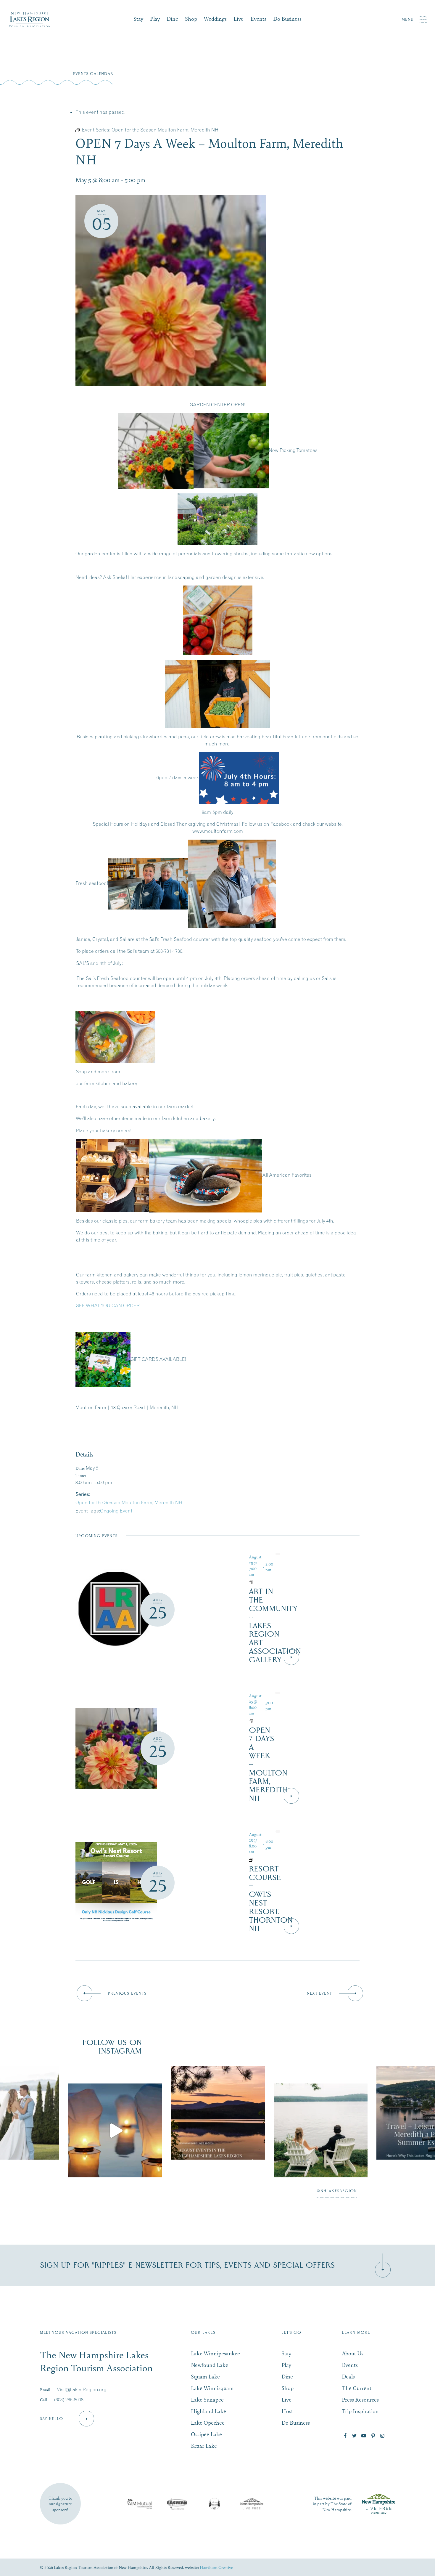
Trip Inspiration (360, 2411)
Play (155, 19)
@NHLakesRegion (337, 2191)
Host (287, 2411)
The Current (357, 2388)
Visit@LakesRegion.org (82, 2389)
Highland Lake (208, 2411)
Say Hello (52, 2419)
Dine (172, 19)
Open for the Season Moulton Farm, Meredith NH (129, 1502)
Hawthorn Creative (216, 2567)
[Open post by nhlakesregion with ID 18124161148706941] (321, 2131)
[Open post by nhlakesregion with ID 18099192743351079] (218, 2113)
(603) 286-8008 (69, 2399)
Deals (348, 2376)
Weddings (215, 19)
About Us (353, 2353)
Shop (191, 19)
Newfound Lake (210, 2365)
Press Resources (360, 2399)
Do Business (287, 19)
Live (239, 19)
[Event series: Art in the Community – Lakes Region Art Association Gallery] (261, 1582)
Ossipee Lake (206, 2434)
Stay (138, 19)
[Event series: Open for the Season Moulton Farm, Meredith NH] (261, 1721)
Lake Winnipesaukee (215, 2353)
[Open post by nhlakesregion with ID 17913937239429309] (115, 2131)
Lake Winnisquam (212, 2388)
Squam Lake (205, 2376)
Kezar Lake (204, 2446)
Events (258, 19)
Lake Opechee (208, 2422)
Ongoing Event (116, 1511)
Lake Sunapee (207, 2399)
